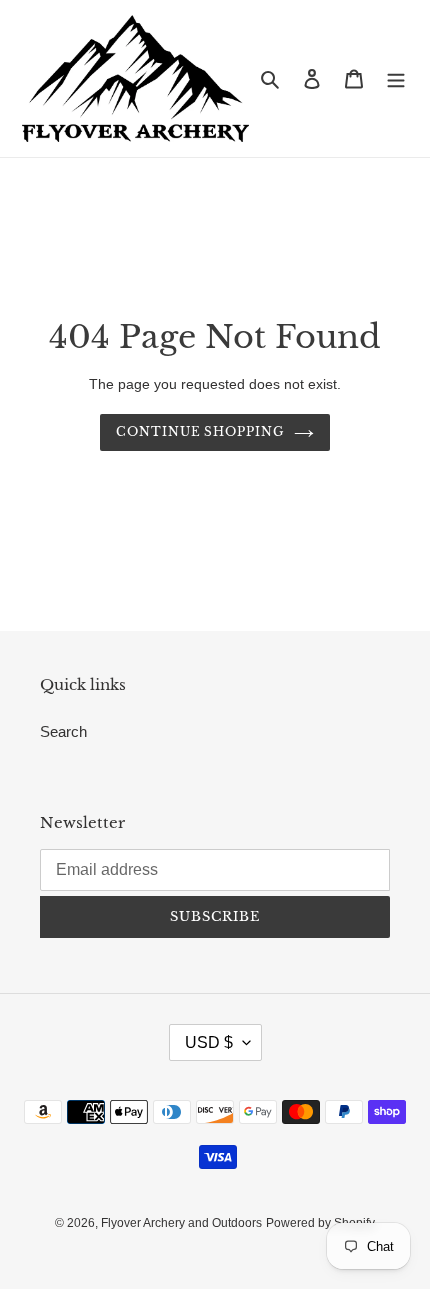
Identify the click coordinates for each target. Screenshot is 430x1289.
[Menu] (396, 78)
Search (63, 731)
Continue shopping (200, 431)
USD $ (209, 1042)
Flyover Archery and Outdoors (181, 1223)
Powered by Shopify (320, 1223)
